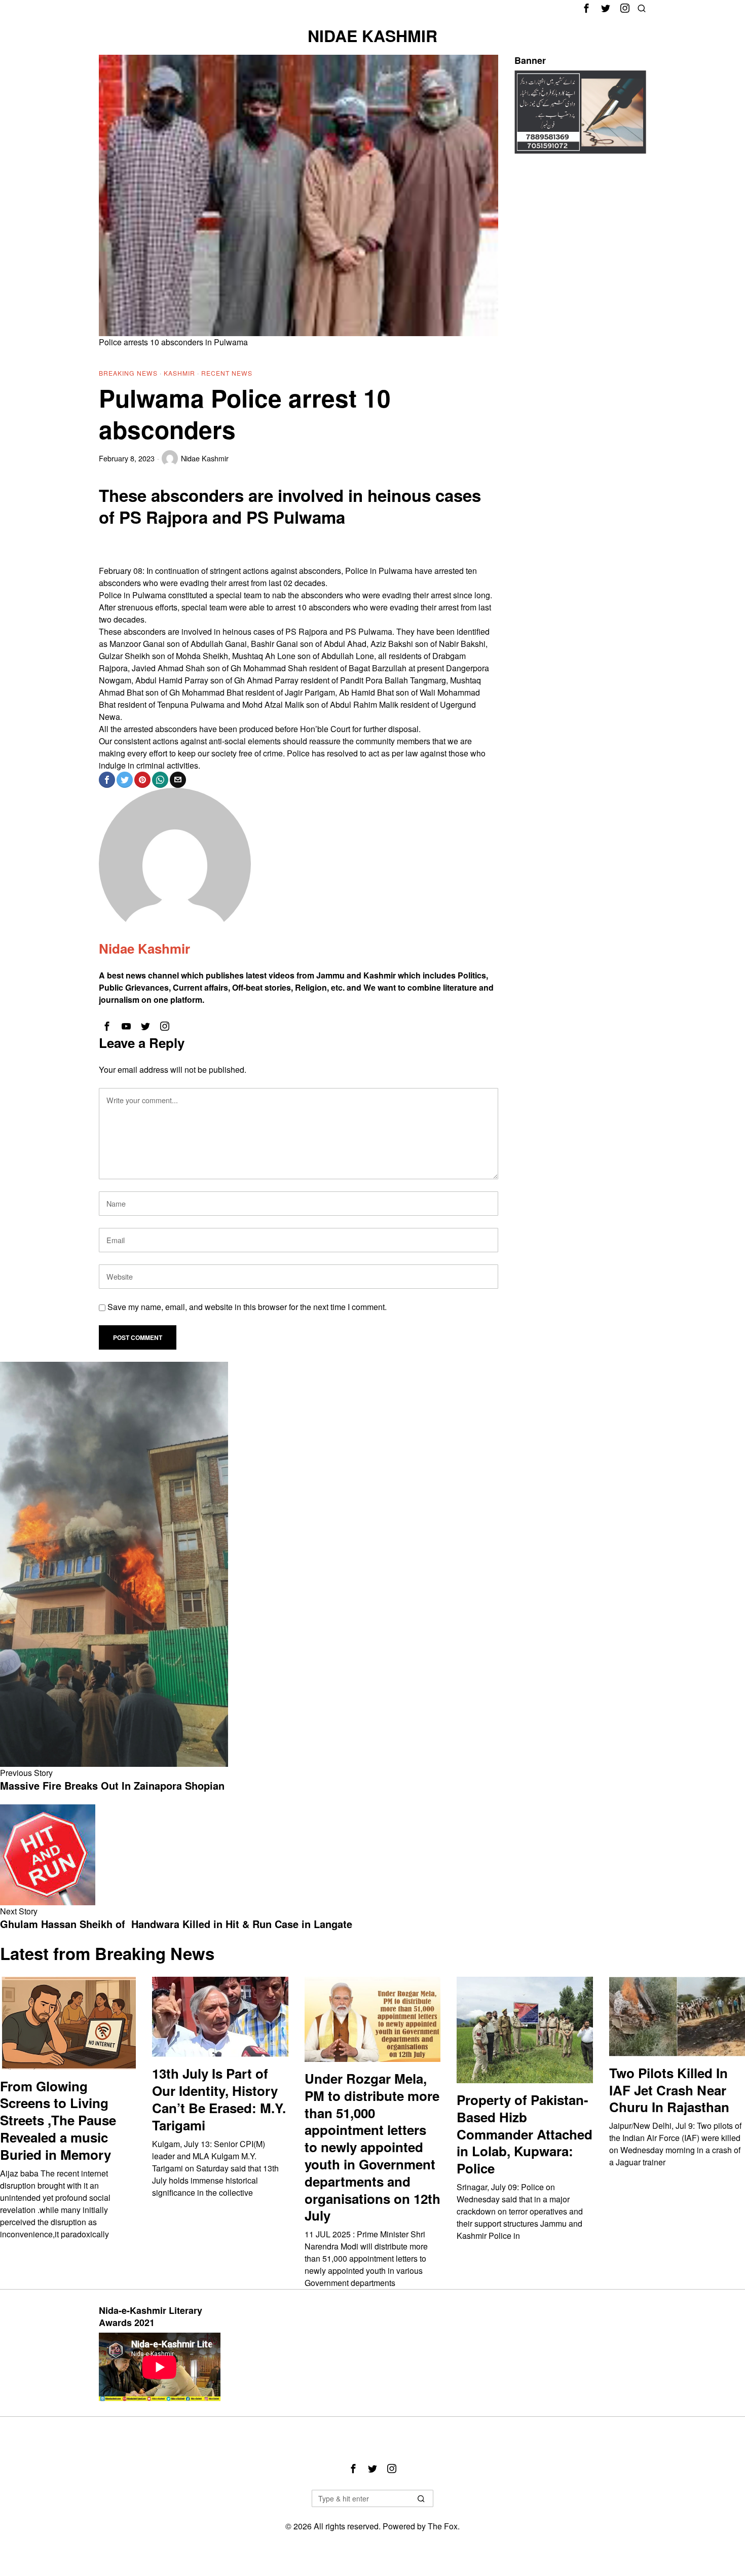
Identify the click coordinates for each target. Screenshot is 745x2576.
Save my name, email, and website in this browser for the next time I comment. (247, 1307)
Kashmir (179, 373)
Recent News (227, 373)
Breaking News (128, 373)
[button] (421, 2498)
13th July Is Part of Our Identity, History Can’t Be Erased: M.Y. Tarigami (219, 2099)
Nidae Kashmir (205, 458)
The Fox (443, 2526)
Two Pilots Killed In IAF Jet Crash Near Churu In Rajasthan (669, 2090)
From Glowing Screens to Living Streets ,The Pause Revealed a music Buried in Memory (58, 2120)
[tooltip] (586, 8)
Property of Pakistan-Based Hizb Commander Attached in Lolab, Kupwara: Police (525, 2134)
